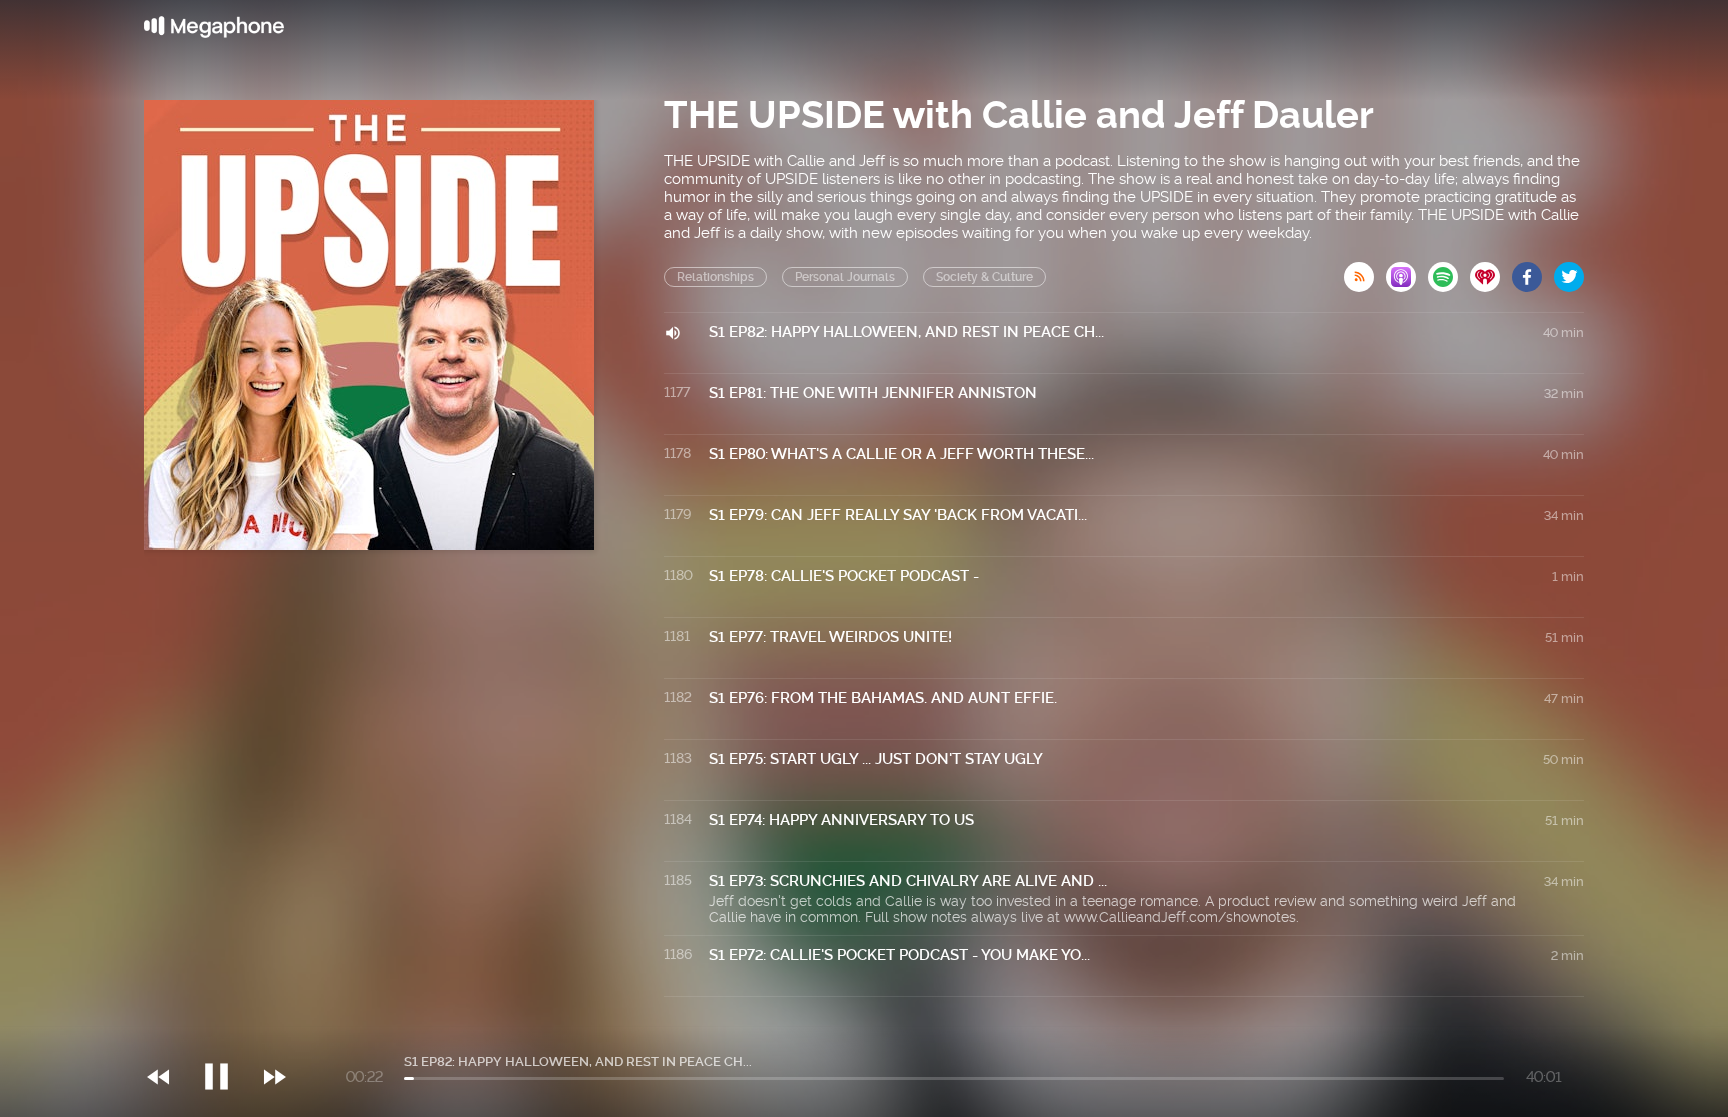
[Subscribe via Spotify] (1449, 271)
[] (226, 1036)
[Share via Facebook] (1533, 271)
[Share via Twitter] (1569, 271)
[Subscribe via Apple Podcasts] (1407, 271)
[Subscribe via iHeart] (1491, 271)
